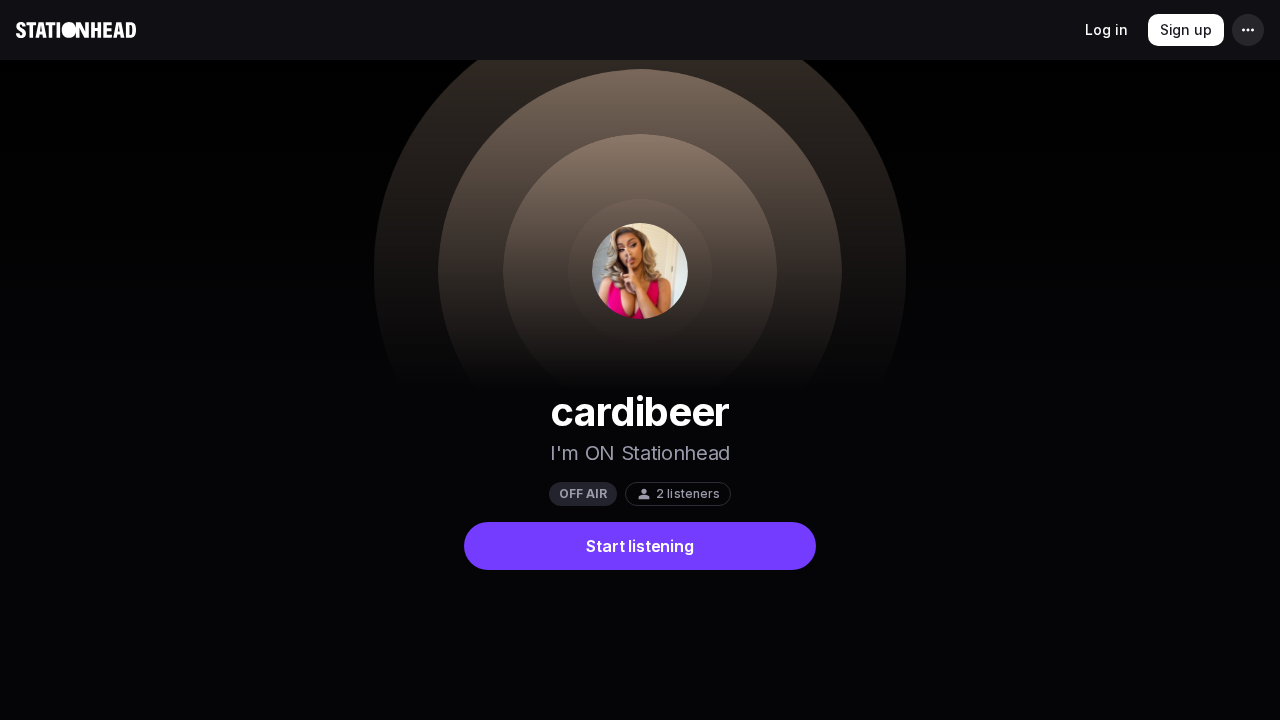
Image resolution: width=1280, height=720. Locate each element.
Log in (1106, 29)
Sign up (1186, 29)
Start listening (639, 546)
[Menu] (1248, 30)
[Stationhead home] (76, 30)
